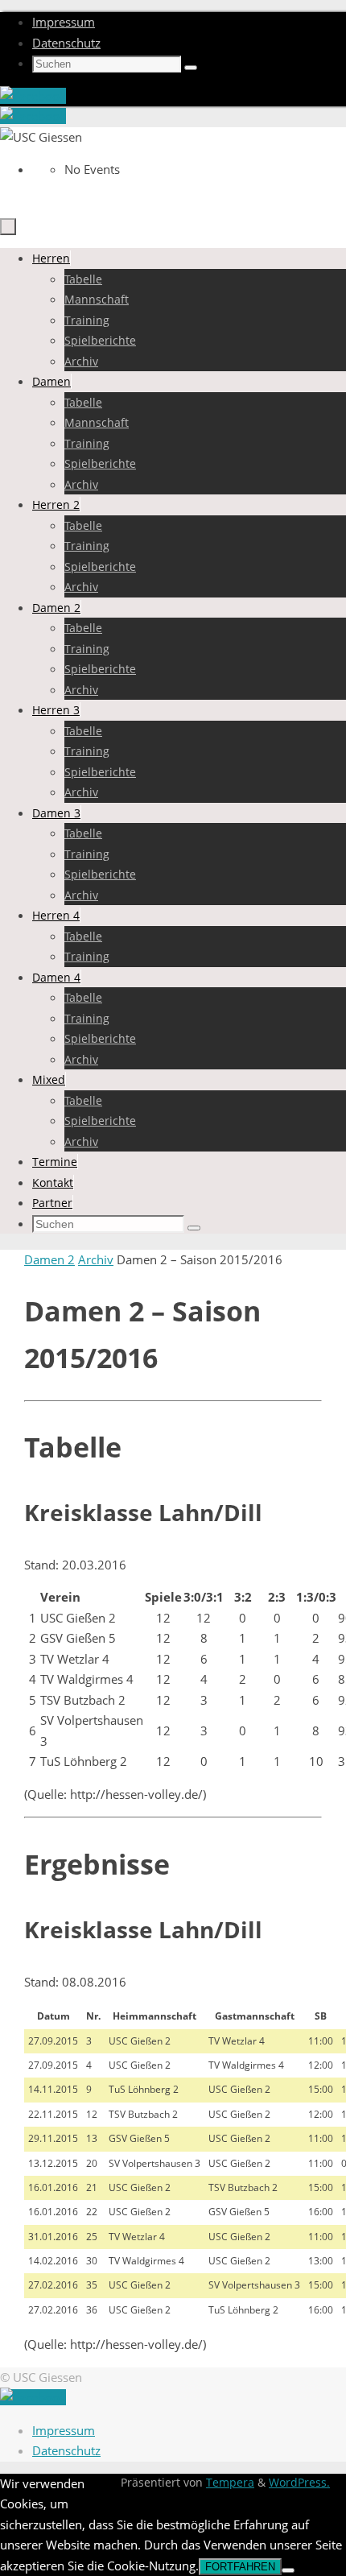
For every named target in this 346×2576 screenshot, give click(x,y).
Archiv (96, 1259)
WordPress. (299, 2483)
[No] (288, 2570)
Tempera (230, 2483)
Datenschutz (66, 43)
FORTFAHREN (240, 2567)
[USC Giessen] (33, 96)
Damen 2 (49, 1259)
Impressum (64, 22)
